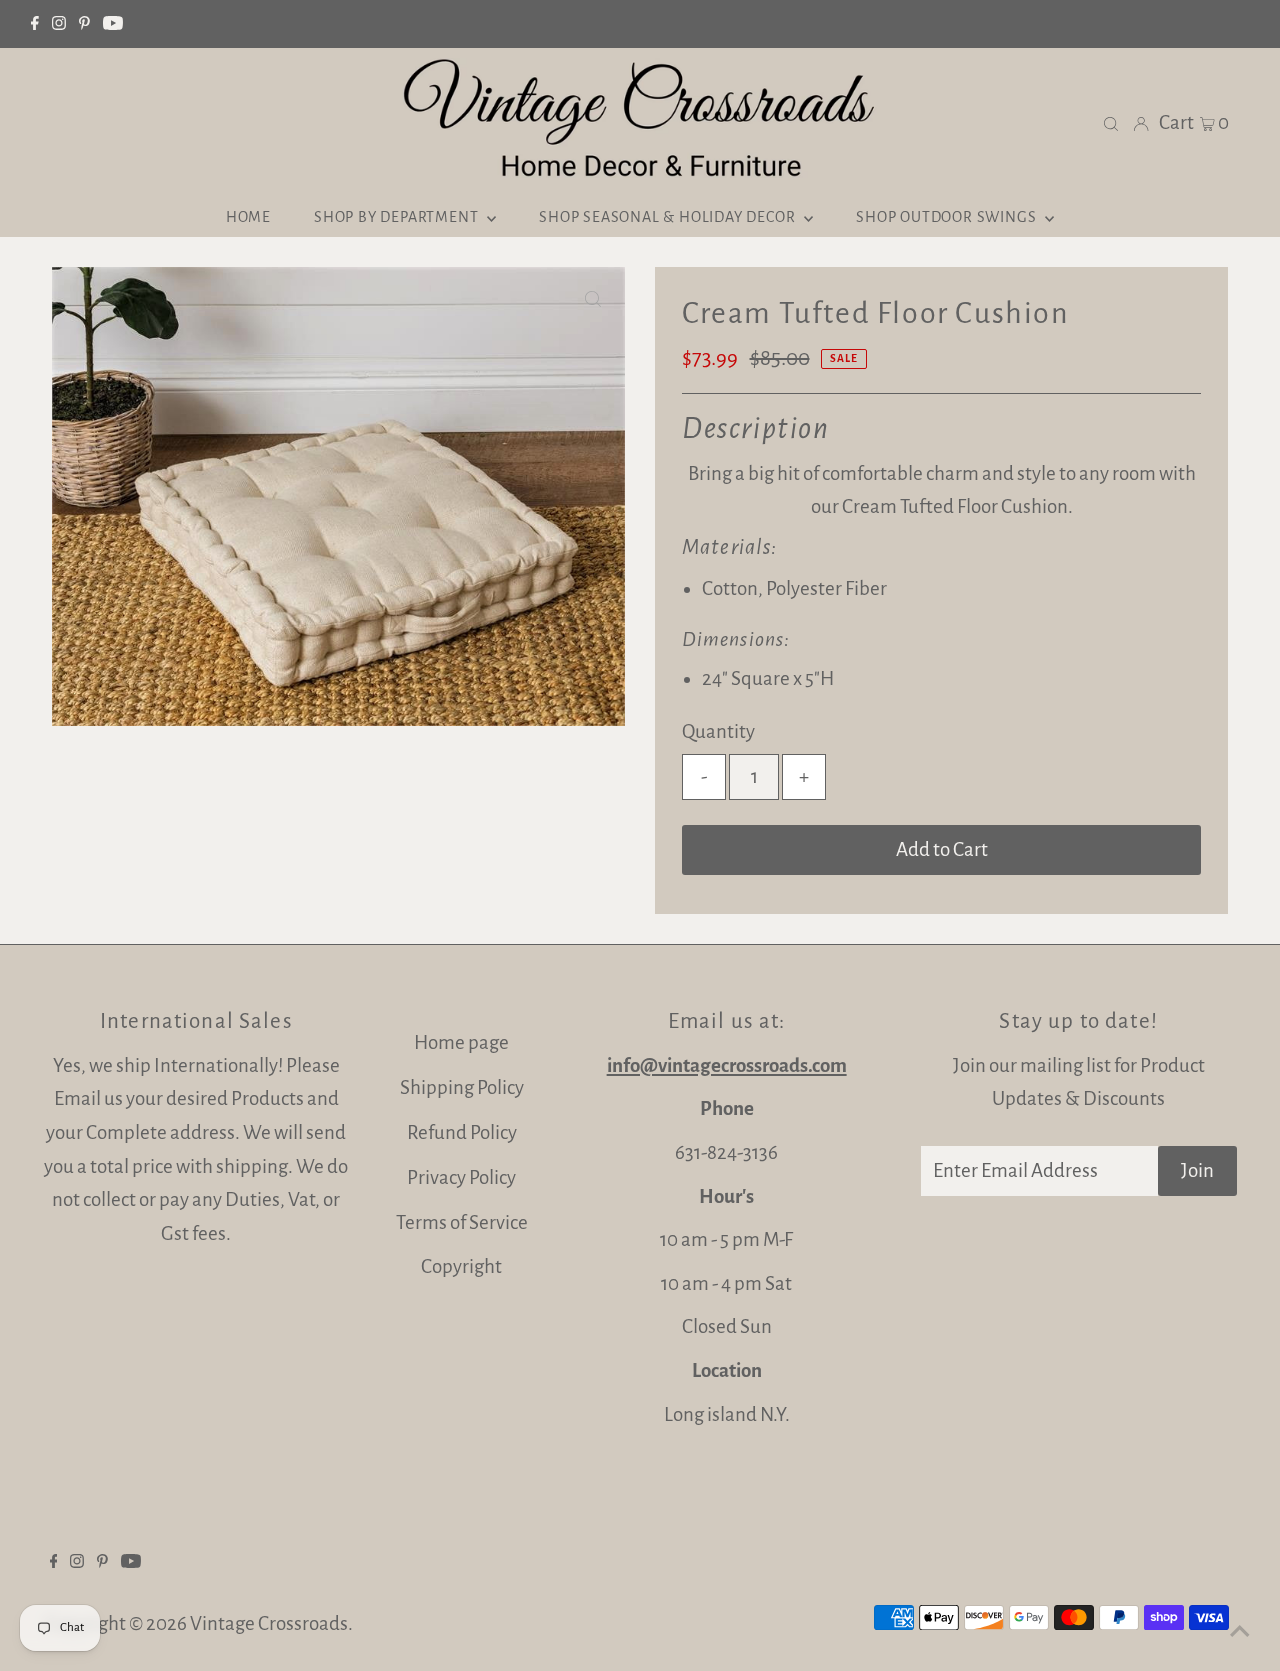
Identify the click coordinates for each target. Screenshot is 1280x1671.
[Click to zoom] (593, 299)
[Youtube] (113, 24)
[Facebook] (35, 24)
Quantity (718, 731)
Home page (461, 1042)
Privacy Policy (461, 1177)
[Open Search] (1111, 122)
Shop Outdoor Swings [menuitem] (948, 217)
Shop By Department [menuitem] (398, 217)
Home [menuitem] (248, 217)
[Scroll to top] (1240, 1631)
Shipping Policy (462, 1087)
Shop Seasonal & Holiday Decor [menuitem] (669, 217)
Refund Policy (462, 1132)
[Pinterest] (84, 24)
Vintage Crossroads (269, 1623)
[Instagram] (59, 24)
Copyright (461, 1266)
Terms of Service (462, 1222)
